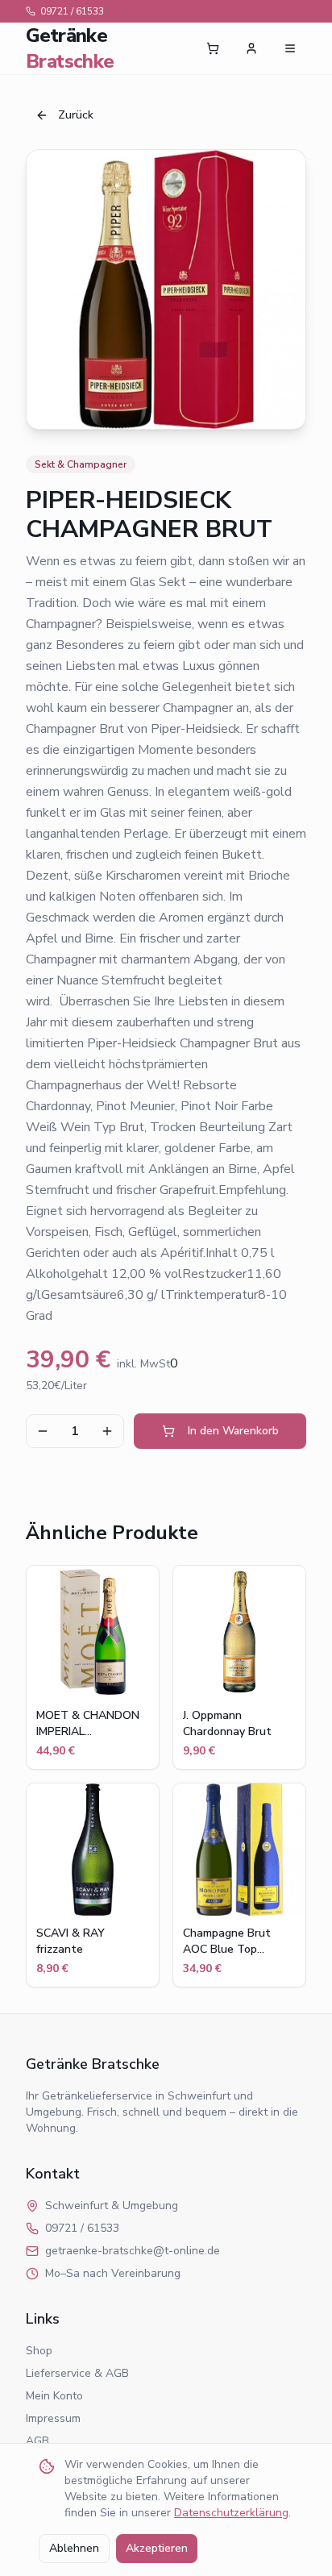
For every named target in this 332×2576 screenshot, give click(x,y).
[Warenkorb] (213, 48)
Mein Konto (54, 2396)
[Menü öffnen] (290, 48)
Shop (39, 2351)
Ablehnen (74, 2548)
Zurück (76, 115)
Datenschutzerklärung (231, 2513)
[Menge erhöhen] (107, 1431)
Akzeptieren (157, 2548)
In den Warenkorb (233, 1431)
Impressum (53, 2418)
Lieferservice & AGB (77, 2373)
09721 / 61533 (72, 11)
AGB (37, 2441)
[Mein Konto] (251, 48)
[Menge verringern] (43, 1431)
